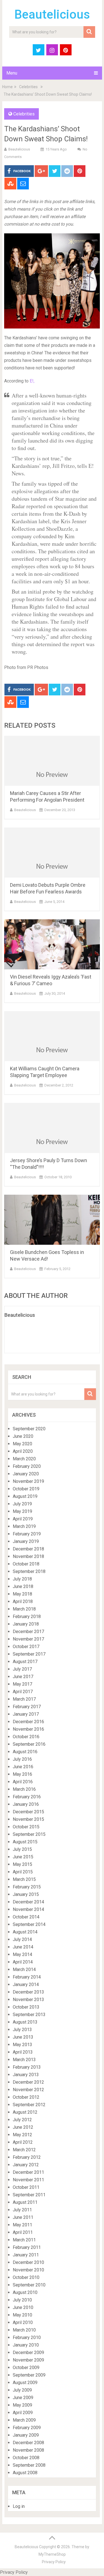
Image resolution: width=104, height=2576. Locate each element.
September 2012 (29, 2105)
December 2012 (28, 2082)
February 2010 (27, 2337)
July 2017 (22, 1669)
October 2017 (26, 1647)
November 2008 (28, 2450)
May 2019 (22, 1511)
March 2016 (24, 1789)
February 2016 (27, 1797)
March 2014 (24, 1969)
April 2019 (23, 1519)
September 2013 (29, 2015)
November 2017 (28, 1639)
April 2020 (23, 1451)
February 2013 (27, 2067)
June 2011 (23, 2217)
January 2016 (26, 1804)
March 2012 (24, 2150)
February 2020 (27, 1466)
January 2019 (26, 1541)
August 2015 (25, 1842)
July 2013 (22, 2030)
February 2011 (27, 2247)
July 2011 (22, 2210)
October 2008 (26, 2458)
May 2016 (22, 1774)
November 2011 (28, 2180)
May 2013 (22, 2045)
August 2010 (25, 2292)
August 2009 (25, 2383)
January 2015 (26, 1894)
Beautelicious (52, 14)
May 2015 (22, 1864)
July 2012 (22, 2120)
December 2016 (28, 1722)
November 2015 (28, 1819)
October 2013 (26, 2007)
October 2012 (26, 2097)
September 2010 (29, 2285)
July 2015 (22, 1849)
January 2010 (26, 2345)
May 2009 (22, 2405)
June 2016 (23, 1767)
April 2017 (23, 1692)
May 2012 (22, 2135)
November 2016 (28, 1729)
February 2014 (27, 1977)
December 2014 (28, 1902)
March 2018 (24, 1609)
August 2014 (25, 1932)
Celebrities (28, 87)
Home (7, 87)
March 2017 (24, 1699)
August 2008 (25, 2473)
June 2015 (23, 1857)
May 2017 (22, 1684)
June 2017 (23, 1677)
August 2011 (25, 2202)
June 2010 (23, 2307)
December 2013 (28, 1992)
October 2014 (26, 1917)
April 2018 (23, 1601)
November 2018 (28, 1556)
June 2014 (23, 1947)
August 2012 (25, 2112)
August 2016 (25, 1752)
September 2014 (29, 1924)
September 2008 (29, 2465)
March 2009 (24, 2420)
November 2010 (28, 2270)
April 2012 (23, 2142)
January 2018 (26, 1624)
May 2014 (22, 1954)
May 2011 (22, 2225)
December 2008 (28, 2443)
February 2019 (27, 1534)
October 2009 (26, 2368)
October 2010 (26, 2277)
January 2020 (26, 1474)
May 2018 (22, 1594)
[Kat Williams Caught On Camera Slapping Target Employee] (52, 1036)
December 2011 (28, 2172)
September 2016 (29, 1744)
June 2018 (23, 1586)
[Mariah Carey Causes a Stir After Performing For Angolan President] (52, 761)
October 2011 (26, 2187)
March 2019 (24, 1526)
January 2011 (26, 2255)
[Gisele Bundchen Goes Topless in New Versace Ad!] (52, 1220)
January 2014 (26, 1985)
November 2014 (28, 1909)
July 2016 (22, 1759)
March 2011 (24, 2240)
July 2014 (22, 1939)
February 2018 (27, 1617)
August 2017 (25, 1662)
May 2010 (22, 2315)
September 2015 (29, 1834)
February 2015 (27, 1887)
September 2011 (29, 2195)
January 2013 (26, 2075)
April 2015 (23, 1872)
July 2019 (22, 1504)
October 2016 (26, 1737)
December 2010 (28, 2262)
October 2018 (26, 1564)
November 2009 (28, 2360)
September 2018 (29, 1571)
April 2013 (23, 2052)
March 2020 (24, 1459)
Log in (19, 2506)
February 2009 (27, 2428)
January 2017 (26, 1714)
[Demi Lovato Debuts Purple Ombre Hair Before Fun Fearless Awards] (52, 853)
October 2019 (26, 1489)
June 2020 (23, 1436)
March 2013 (24, 2060)
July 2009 (22, 2390)
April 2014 (23, 1962)
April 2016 (23, 1782)
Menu (12, 73)
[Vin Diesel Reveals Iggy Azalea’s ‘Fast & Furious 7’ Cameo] (52, 944)
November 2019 (28, 1481)
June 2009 (23, 2398)
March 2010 (24, 2330)
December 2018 (28, 1549)
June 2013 (23, 2037)
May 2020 (22, 1444)
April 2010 (23, 2322)
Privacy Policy (54, 2562)
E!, (32, 381)
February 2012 (27, 2157)
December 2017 (28, 1632)
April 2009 (23, 2413)
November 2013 (28, 2000)
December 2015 (28, 1812)
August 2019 (25, 1496)
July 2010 (22, 2300)
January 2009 (26, 2435)
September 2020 (29, 1429)
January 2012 (26, 2165)
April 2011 (23, 2232)
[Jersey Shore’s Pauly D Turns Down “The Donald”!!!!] (52, 1128)
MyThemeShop (52, 2554)
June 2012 (23, 2127)
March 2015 (24, 1879)
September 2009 (29, 2375)
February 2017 (27, 1707)
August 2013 (25, 2022)
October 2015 (26, 1827)
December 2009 (28, 2353)
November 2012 (28, 2090)
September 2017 (29, 1654)
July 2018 (22, 1579)
